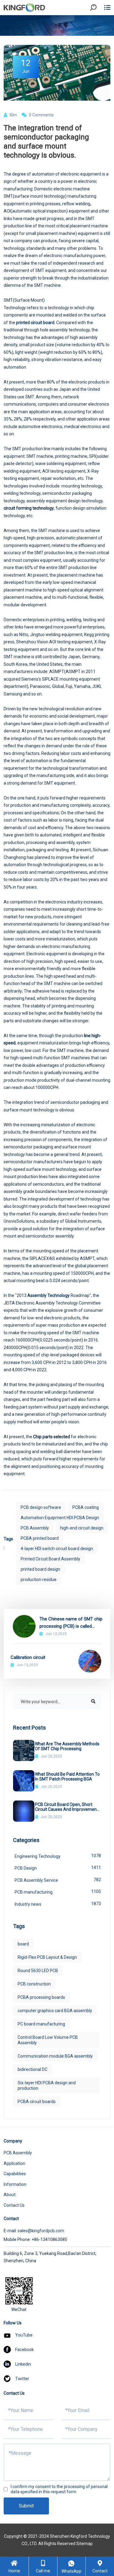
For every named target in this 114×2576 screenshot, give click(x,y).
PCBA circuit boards (37, 2102)
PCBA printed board (40, 1538)
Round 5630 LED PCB (38, 1971)
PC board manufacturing (41, 2024)
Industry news (58, 1904)
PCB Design (58, 1868)
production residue (39, 1579)
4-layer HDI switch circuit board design (57, 1549)
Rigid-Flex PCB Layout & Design (47, 1957)
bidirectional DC (33, 2069)
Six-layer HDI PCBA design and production (47, 2085)
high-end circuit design (82, 1528)
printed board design (40, 1569)
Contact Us (14, 2205)
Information (15, 2184)
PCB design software (41, 1507)
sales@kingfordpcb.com (41, 2231)
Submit (26, 2506)
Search (98, 24)
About (10, 2195)
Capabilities (15, 2174)
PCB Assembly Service (58, 1880)
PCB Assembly (35, 1528)
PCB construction (34, 1984)
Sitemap (85, 2544)
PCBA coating (86, 1507)
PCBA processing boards (41, 1997)
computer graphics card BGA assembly (55, 2011)
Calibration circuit (28, 1657)
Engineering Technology (58, 1856)
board (23, 1944)
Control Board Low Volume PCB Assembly (48, 2040)
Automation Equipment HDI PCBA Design (60, 1518)
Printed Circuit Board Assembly (50, 1559)
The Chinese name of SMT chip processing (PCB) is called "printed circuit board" (71, 1623)
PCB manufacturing (58, 1892)
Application (14, 2163)
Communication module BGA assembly (55, 2056)
